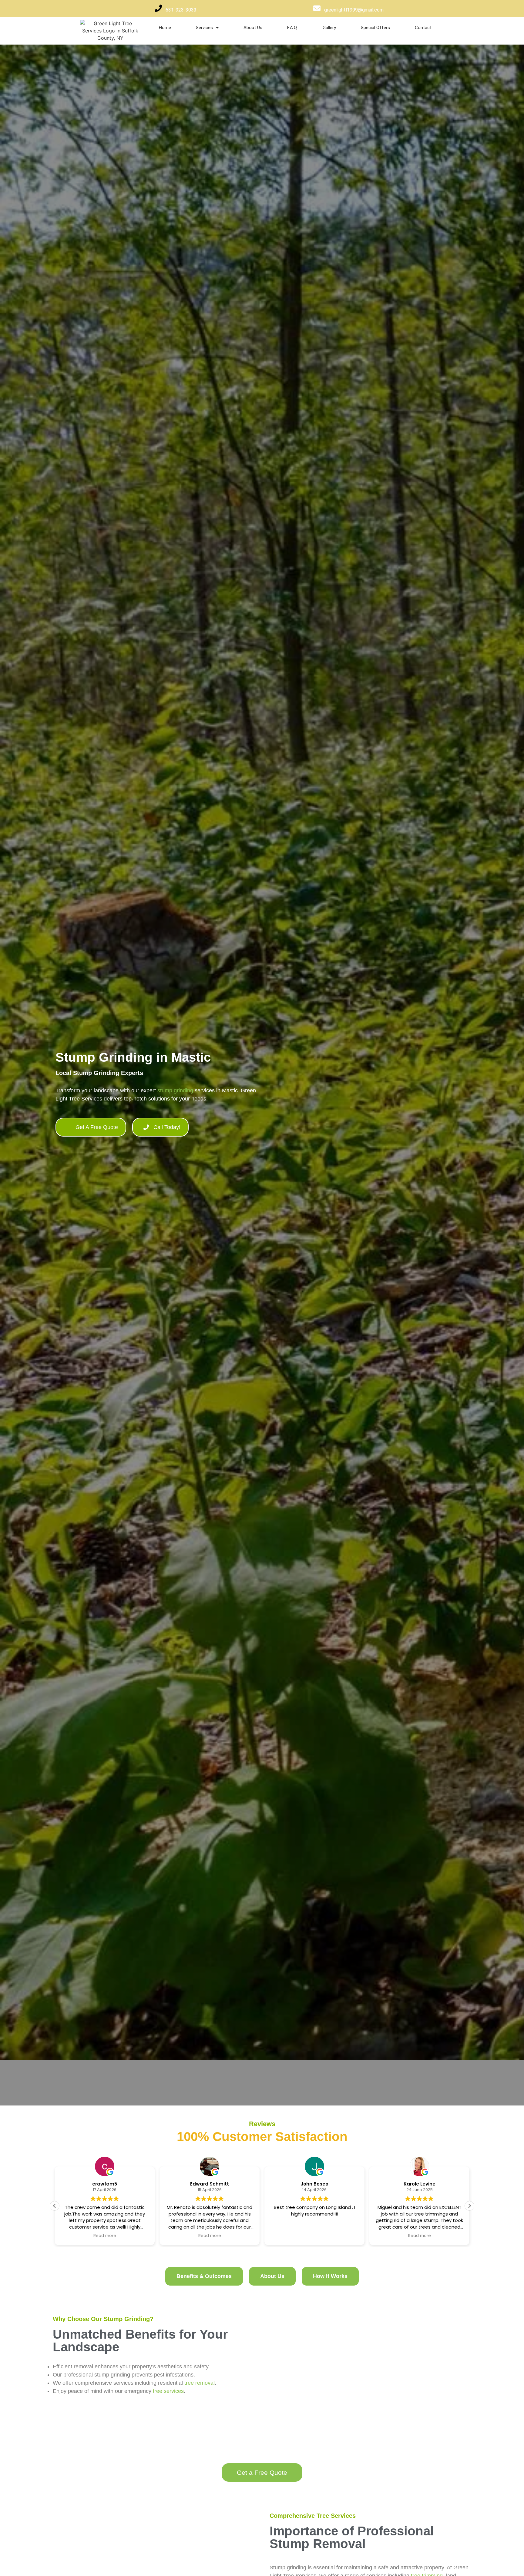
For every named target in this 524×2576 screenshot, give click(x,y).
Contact (423, 28)
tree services (168, 2391)
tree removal (200, 2383)
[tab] (204, 2276)
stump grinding (175, 1090)
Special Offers (375, 28)
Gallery (329, 28)
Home (165, 28)
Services (204, 28)
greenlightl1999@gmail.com (354, 10)
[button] (469, 2206)
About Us (253, 28)
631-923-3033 (181, 10)
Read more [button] (210, 2236)
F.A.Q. (292, 28)
